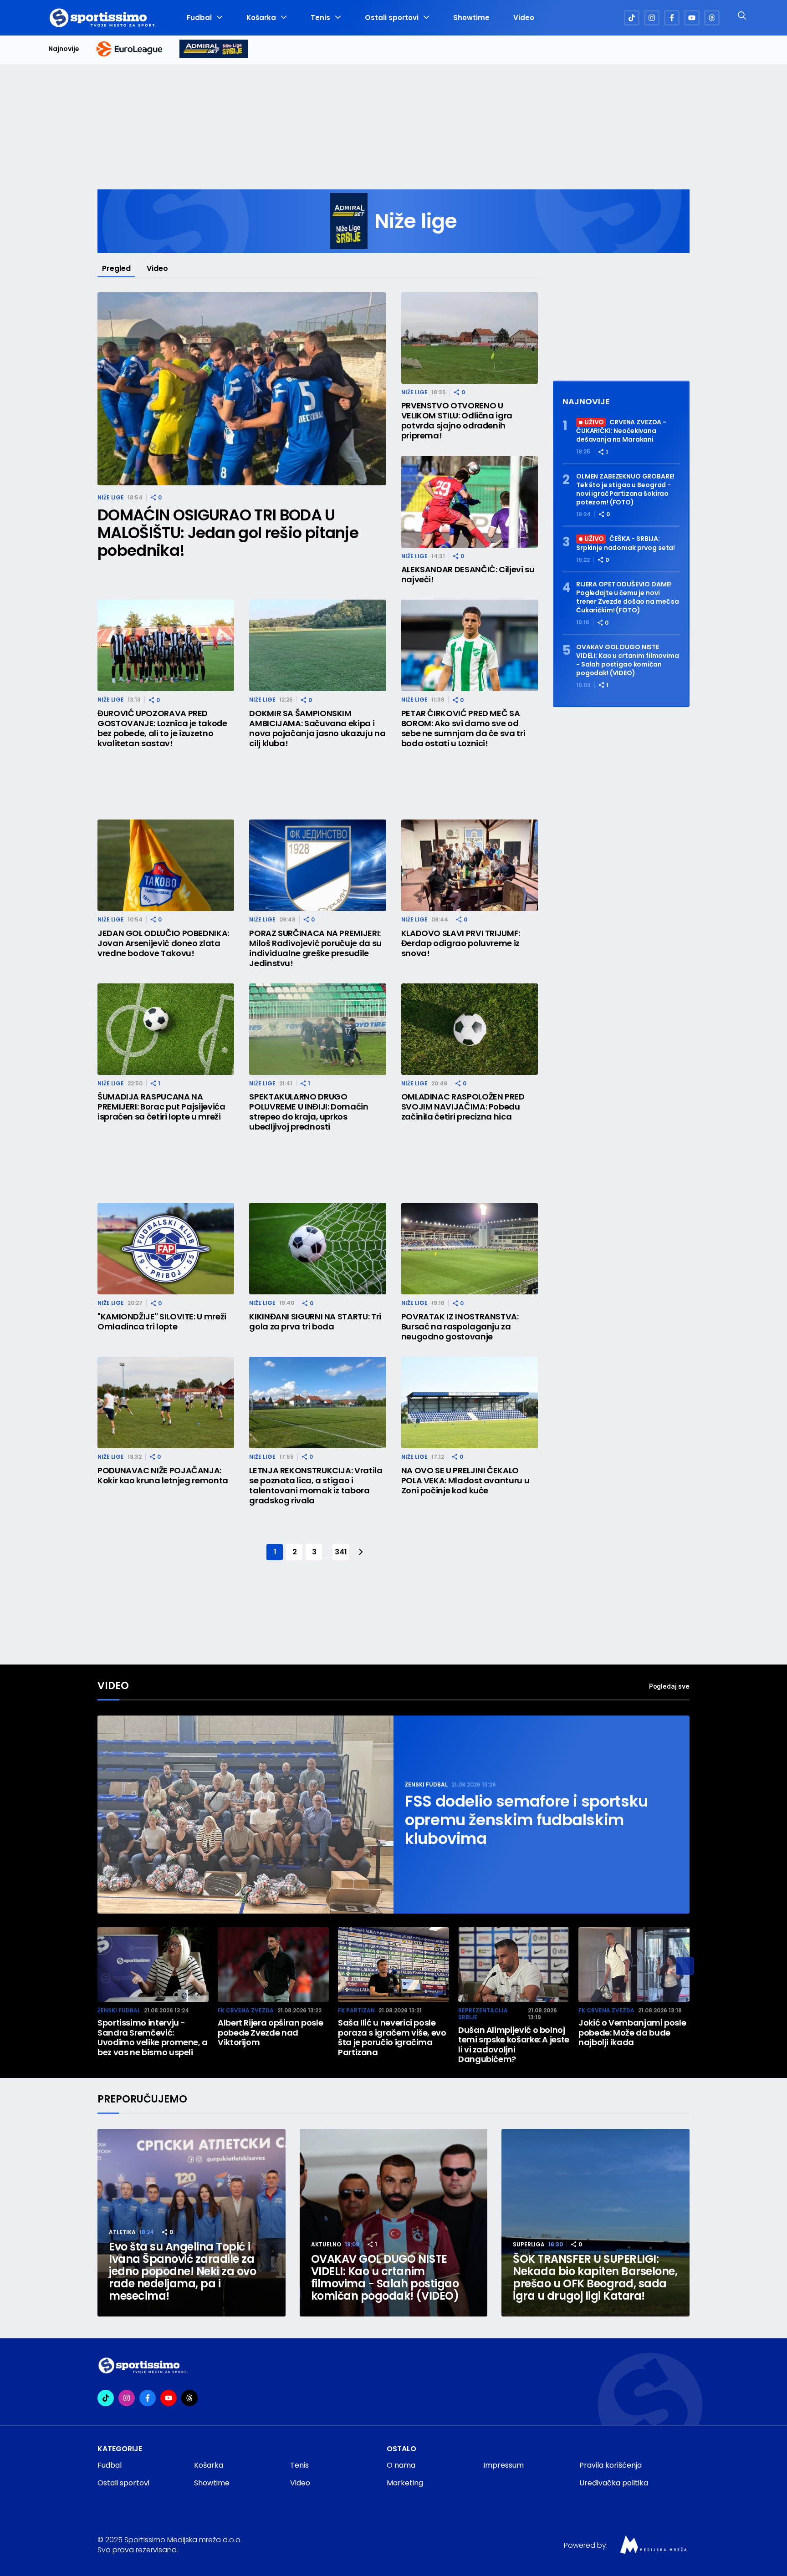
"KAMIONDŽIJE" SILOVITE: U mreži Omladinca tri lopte (162, 1322)
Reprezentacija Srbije (483, 2014)
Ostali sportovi (392, 18)
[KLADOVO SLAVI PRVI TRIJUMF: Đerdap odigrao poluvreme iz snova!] (470, 865)
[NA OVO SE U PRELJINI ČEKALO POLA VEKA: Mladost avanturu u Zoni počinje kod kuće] (470, 1403)
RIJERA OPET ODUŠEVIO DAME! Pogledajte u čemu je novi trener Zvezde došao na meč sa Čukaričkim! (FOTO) (628, 597)
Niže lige (111, 497)
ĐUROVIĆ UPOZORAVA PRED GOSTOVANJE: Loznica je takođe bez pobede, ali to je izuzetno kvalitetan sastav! (162, 728)
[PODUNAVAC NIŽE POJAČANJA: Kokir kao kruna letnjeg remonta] (166, 1403)
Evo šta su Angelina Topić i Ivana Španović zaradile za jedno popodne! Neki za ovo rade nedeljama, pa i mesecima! (183, 2271)
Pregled (116, 268)
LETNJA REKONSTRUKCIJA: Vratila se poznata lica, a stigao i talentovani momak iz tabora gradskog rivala (316, 1486)
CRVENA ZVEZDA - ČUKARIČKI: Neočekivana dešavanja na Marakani (621, 431)
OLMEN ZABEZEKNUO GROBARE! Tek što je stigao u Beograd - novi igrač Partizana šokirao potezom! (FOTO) (625, 489)
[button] (685, 1966)
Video (524, 18)
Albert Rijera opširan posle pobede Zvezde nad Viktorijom (270, 2033)
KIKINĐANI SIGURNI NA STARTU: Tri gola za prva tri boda (315, 1322)
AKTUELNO (326, 2244)
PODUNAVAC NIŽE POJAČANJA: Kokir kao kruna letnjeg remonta (163, 1476)
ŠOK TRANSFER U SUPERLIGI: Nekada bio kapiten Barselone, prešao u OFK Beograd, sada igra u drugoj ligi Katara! (595, 2277)
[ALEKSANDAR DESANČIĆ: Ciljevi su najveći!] (470, 501)
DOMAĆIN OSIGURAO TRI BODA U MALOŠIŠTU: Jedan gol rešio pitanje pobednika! (228, 533)
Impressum (503, 2465)
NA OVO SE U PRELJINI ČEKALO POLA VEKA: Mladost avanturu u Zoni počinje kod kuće (465, 1481)
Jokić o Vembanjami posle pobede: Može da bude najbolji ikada (632, 2033)
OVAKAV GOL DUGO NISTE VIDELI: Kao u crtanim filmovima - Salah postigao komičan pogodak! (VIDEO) (628, 660)
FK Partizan (356, 2010)
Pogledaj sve (669, 1686)
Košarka (261, 18)
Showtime (471, 18)
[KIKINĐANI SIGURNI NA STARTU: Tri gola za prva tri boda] (317, 1249)
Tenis (320, 18)
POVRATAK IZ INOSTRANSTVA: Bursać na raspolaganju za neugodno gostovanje (460, 1327)
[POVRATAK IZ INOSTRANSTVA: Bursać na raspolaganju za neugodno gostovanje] (470, 1249)
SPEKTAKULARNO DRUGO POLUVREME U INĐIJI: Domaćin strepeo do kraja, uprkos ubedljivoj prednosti (309, 1112)
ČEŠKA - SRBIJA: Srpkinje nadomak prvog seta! (626, 543)
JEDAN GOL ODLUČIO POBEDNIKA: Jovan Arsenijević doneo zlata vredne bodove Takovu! (163, 943)
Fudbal (199, 18)
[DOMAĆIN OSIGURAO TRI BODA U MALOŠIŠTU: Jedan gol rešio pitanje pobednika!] (242, 389)
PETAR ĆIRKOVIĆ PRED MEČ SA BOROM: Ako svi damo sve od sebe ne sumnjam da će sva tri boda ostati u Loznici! (463, 728)
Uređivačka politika (614, 2483)
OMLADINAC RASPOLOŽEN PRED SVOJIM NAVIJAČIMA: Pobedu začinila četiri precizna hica (463, 1107)
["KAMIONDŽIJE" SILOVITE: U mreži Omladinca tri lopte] (166, 1249)
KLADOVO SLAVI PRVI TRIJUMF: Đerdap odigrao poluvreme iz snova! (461, 943)
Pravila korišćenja (611, 2465)
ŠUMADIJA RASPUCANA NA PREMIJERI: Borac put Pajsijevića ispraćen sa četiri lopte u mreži (161, 1107)
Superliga (529, 2244)
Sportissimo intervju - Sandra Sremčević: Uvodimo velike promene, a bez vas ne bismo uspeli (153, 2037)
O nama (401, 2465)
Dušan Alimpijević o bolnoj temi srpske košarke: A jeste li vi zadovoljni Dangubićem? (514, 2045)
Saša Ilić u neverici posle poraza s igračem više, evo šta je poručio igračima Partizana (392, 2037)
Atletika (122, 2232)
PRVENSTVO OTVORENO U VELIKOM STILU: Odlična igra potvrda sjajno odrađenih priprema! (457, 421)
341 (341, 1552)
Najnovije (64, 49)
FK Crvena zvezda (246, 2010)
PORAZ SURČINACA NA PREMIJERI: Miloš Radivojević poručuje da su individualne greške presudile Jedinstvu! (315, 948)
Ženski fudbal (426, 1784)
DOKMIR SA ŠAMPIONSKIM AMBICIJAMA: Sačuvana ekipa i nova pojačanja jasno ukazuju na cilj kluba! (317, 728)
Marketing (405, 2483)
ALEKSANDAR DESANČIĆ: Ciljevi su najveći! (468, 575)
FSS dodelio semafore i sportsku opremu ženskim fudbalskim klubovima (526, 1820)
